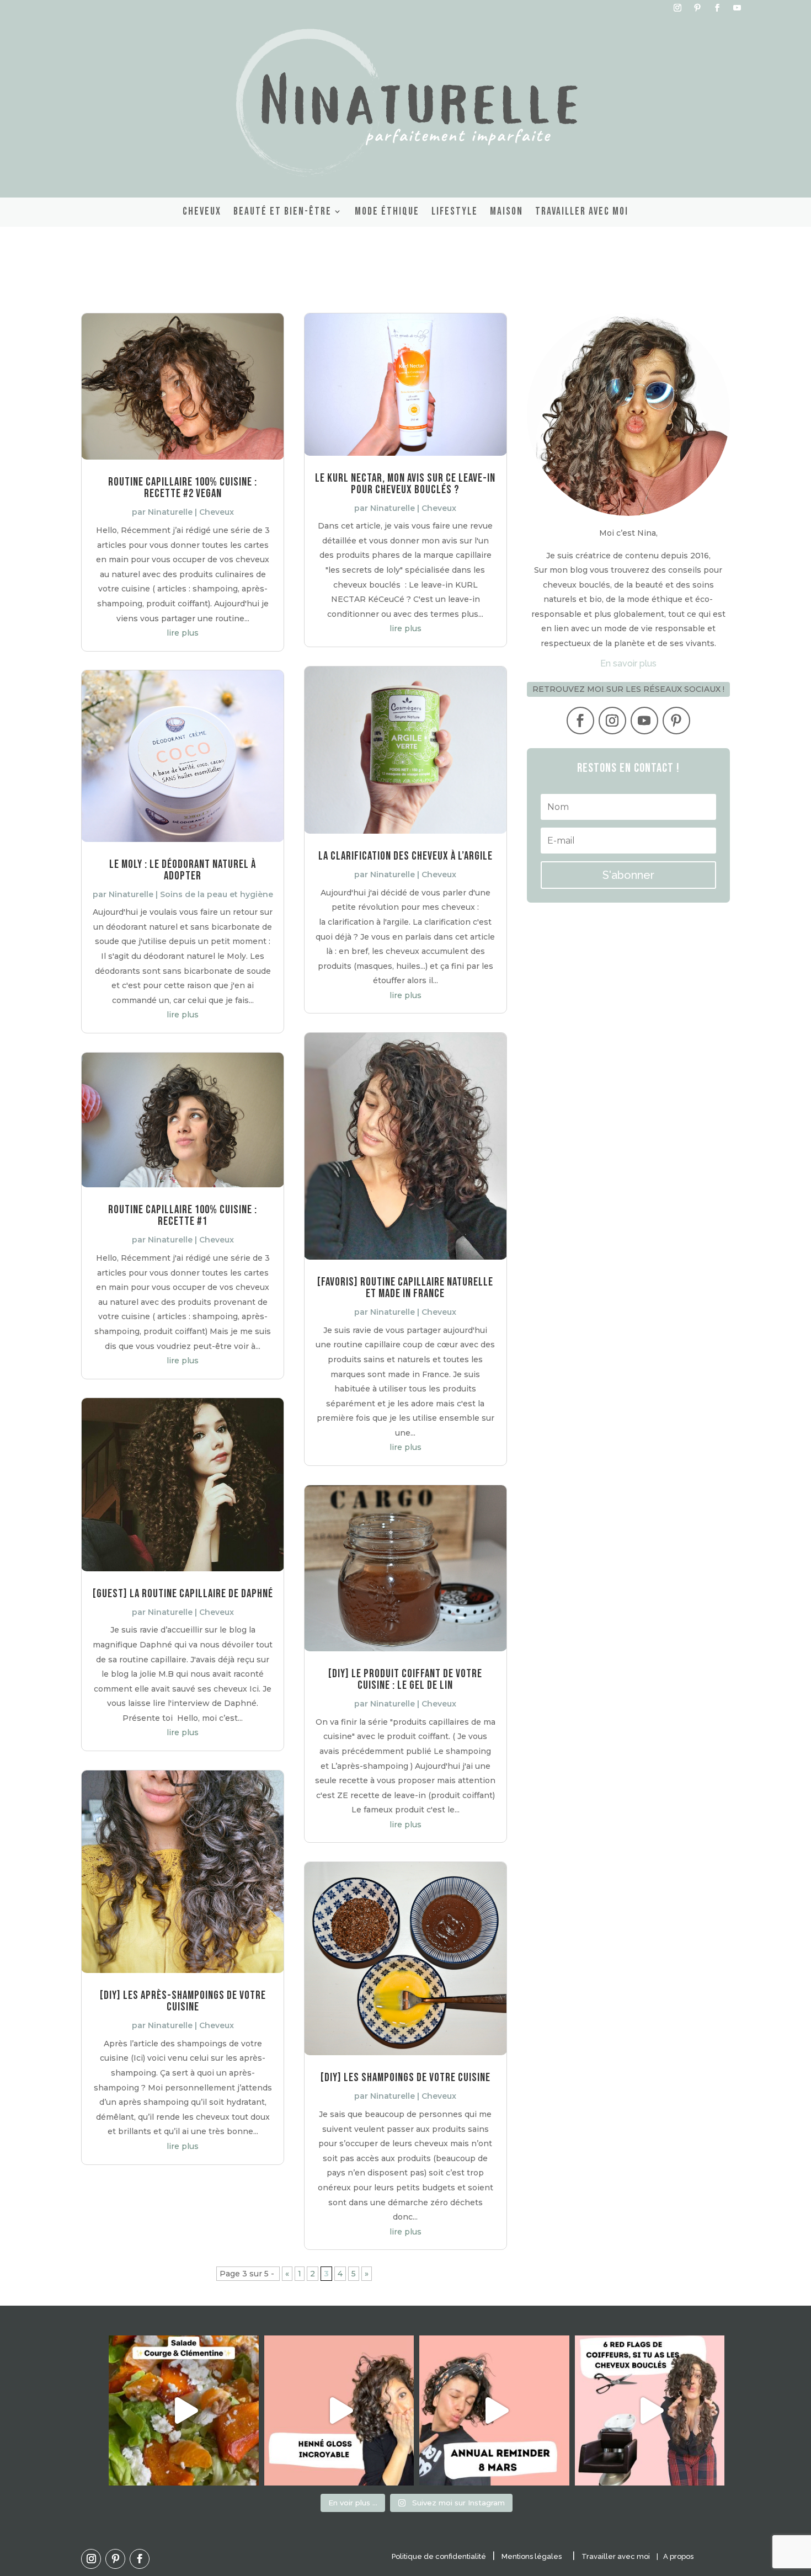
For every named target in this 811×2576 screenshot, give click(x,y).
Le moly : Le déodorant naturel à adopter (183, 870)
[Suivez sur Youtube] (737, 8)
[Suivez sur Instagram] (677, 8)
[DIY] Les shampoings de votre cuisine (405, 2078)
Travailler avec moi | (622, 2556)
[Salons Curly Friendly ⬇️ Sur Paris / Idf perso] (650, 2410)
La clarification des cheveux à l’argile (405, 856)
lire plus (183, 633)
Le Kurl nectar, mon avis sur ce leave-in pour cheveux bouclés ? (405, 484)
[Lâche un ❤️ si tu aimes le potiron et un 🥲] (184, 2410)
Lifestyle (455, 211)
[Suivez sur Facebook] (717, 8)
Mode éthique (387, 211)
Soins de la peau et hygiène (217, 894)
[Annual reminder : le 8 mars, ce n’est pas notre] (494, 2410)
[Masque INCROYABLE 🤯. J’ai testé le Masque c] (339, 2410)
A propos (678, 2556)
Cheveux (202, 211)
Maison (506, 211)
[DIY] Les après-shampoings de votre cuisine (183, 2001)
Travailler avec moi (582, 211)
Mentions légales (532, 2556)
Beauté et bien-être (282, 211)
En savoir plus (628, 663)
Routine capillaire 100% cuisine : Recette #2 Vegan (183, 488)
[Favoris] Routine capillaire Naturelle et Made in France (405, 1288)
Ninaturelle (170, 512)
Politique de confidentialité (439, 2556)
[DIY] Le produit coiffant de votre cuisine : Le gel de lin (405, 1679)
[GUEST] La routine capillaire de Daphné (183, 1594)
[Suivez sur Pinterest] (697, 8)
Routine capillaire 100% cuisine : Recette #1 (183, 1215)
